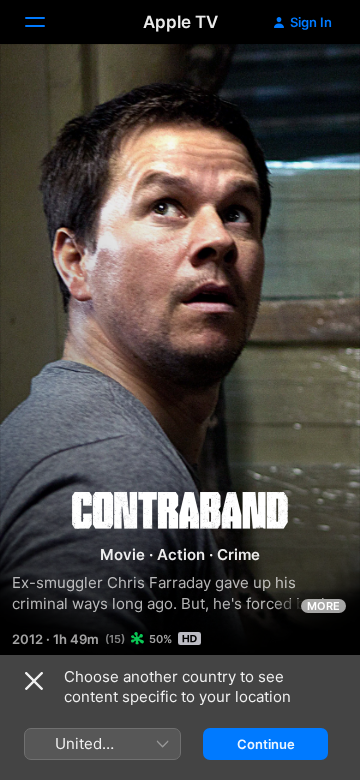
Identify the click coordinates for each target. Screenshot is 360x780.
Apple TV (180, 22)
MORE (323, 606)
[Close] (34, 681)
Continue (266, 744)
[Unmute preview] (306, 83)
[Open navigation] (47, 22)
